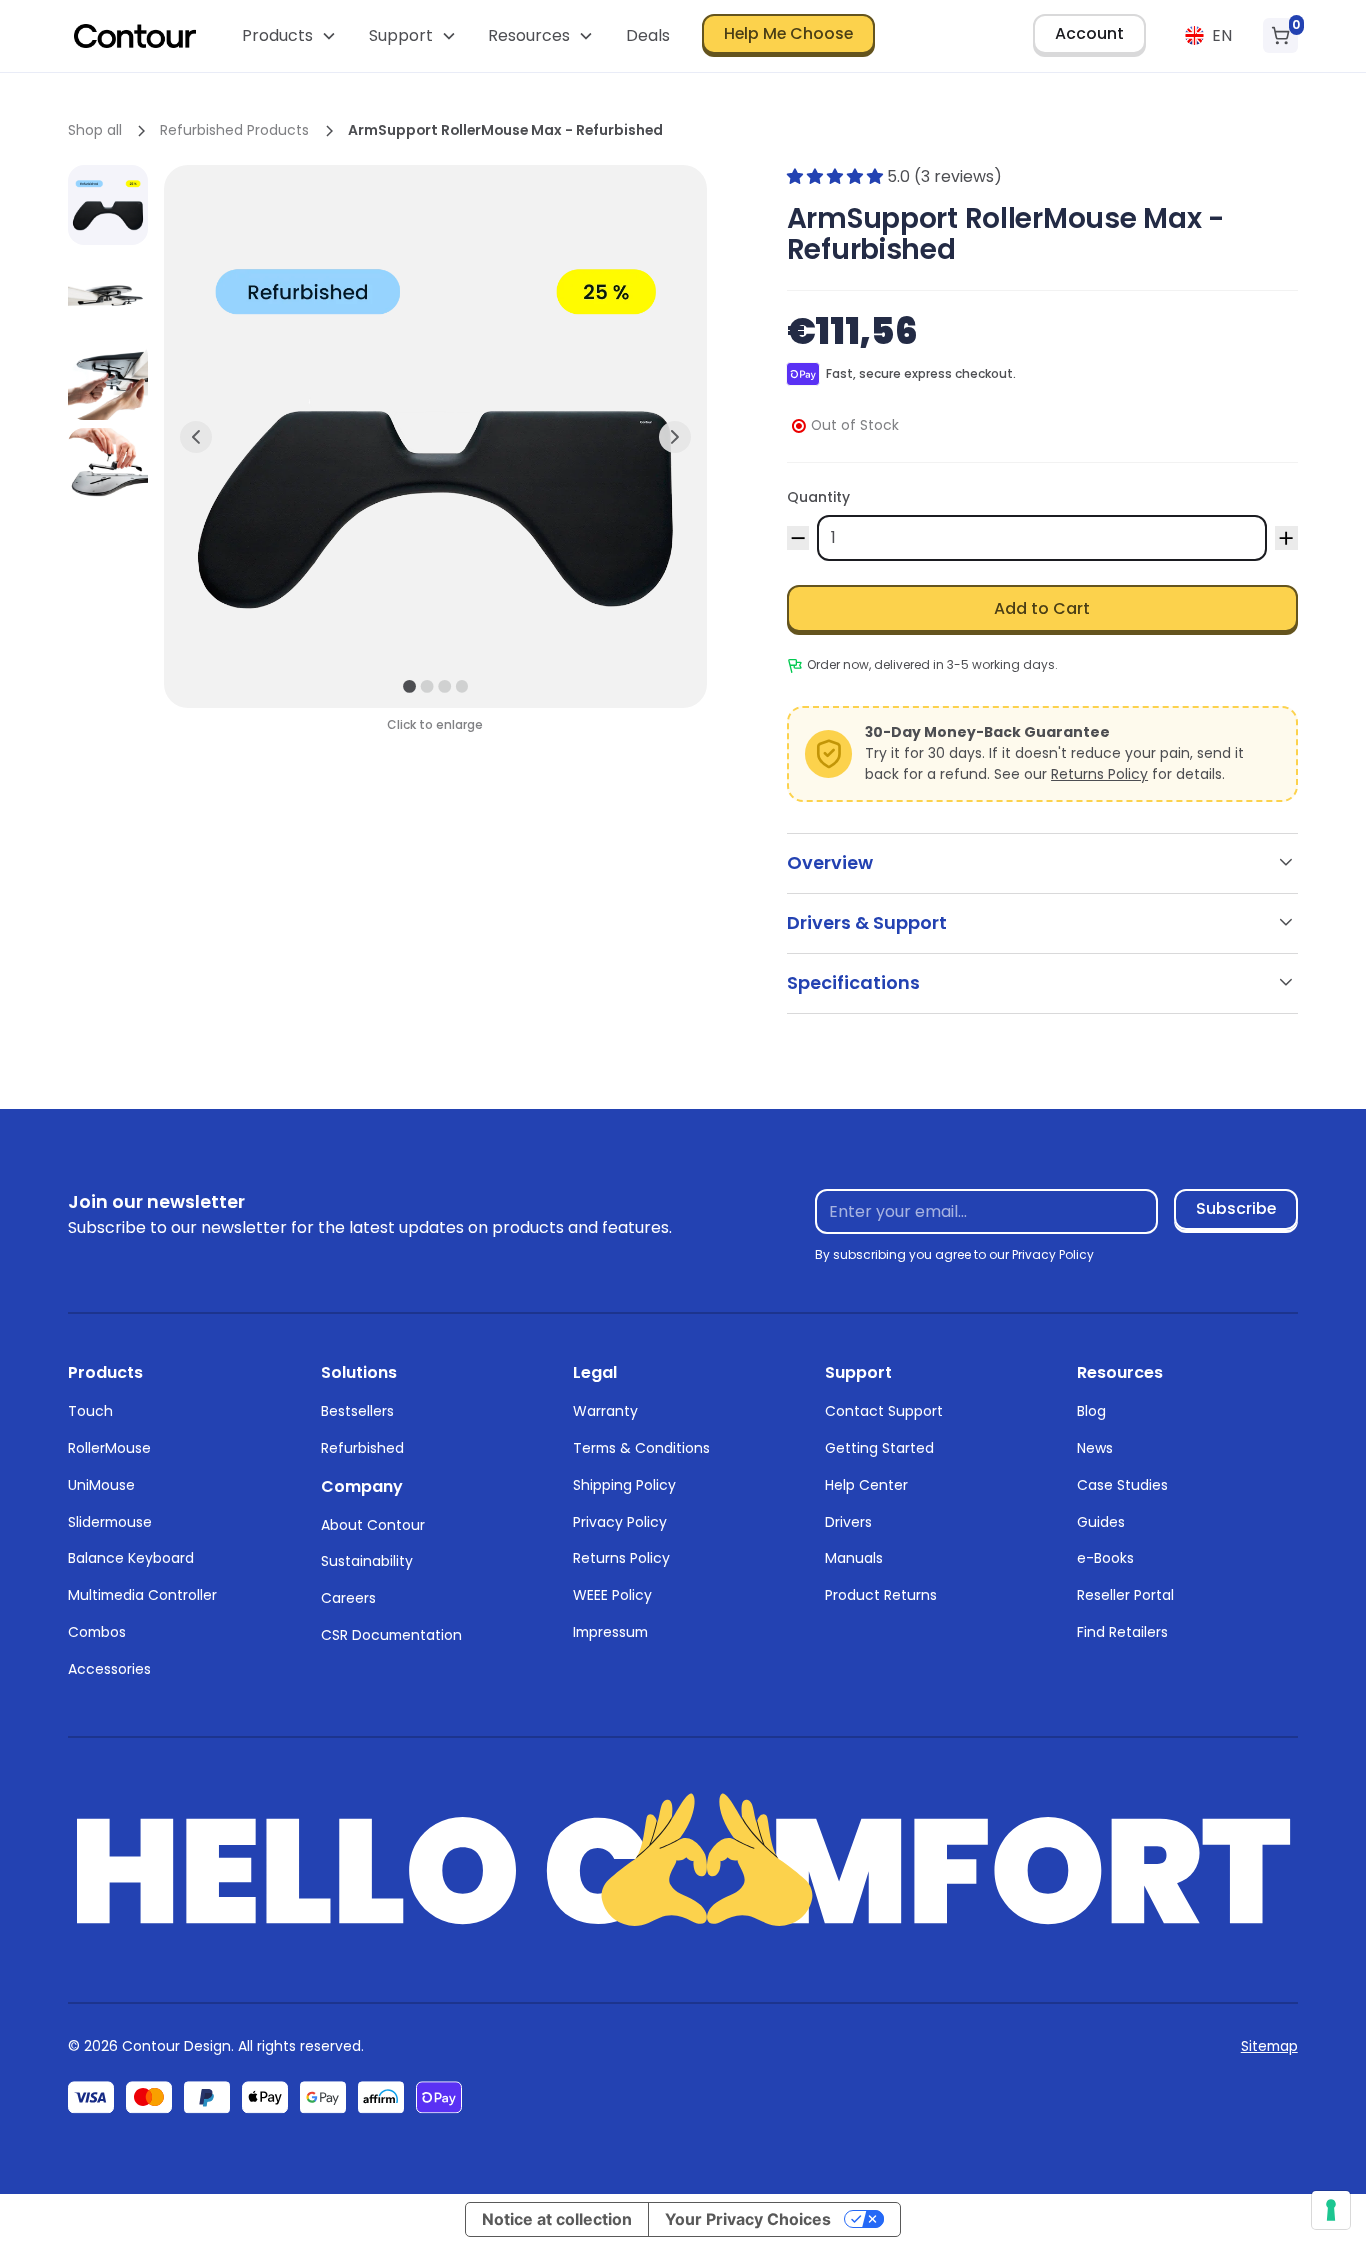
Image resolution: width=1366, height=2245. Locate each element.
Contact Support (884, 1411)
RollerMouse (109, 1448)
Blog (1091, 1411)
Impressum (610, 1632)
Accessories (109, 1669)
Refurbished (362, 1448)
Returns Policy (1099, 774)
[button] (289, 36)
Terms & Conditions (641, 1448)
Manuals (854, 1558)
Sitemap (1269, 2046)
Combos (97, 1632)
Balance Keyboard (131, 1558)
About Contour (373, 1525)
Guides (1101, 1522)
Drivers (848, 1522)
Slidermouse (110, 1522)
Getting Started (879, 1448)
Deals (648, 35)
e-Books (1105, 1558)
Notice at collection (557, 2219)
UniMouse (101, 1485)
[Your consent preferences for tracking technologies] (1331, 2210)
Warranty (605, 1411)
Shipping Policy (624, 1485)
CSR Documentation (391, 1635)
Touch (90, 1411)
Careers (348, 1598)
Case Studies (1122, 1485)
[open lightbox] (108, 205)
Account (1089, 33)
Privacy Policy (620, 1522)
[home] (135, 36)
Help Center (866, 1485)
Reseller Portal (1125, 1595)
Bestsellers (357, 1411)
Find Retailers (1122, 1632)
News (1095, 1448)
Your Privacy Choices (748, 2219)
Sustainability (367, 1561)
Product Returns (881, 1595)
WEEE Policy (612, 1595)
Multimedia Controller (142, 1595)
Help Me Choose (788, 33)
